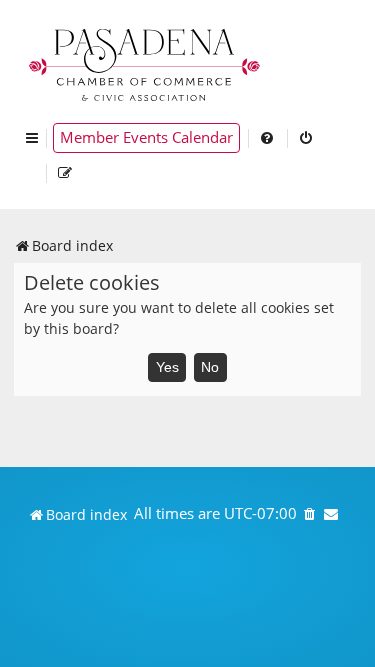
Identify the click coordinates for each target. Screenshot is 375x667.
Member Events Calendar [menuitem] (146, 137)
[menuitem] (268, 138)
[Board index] (146, 62)
